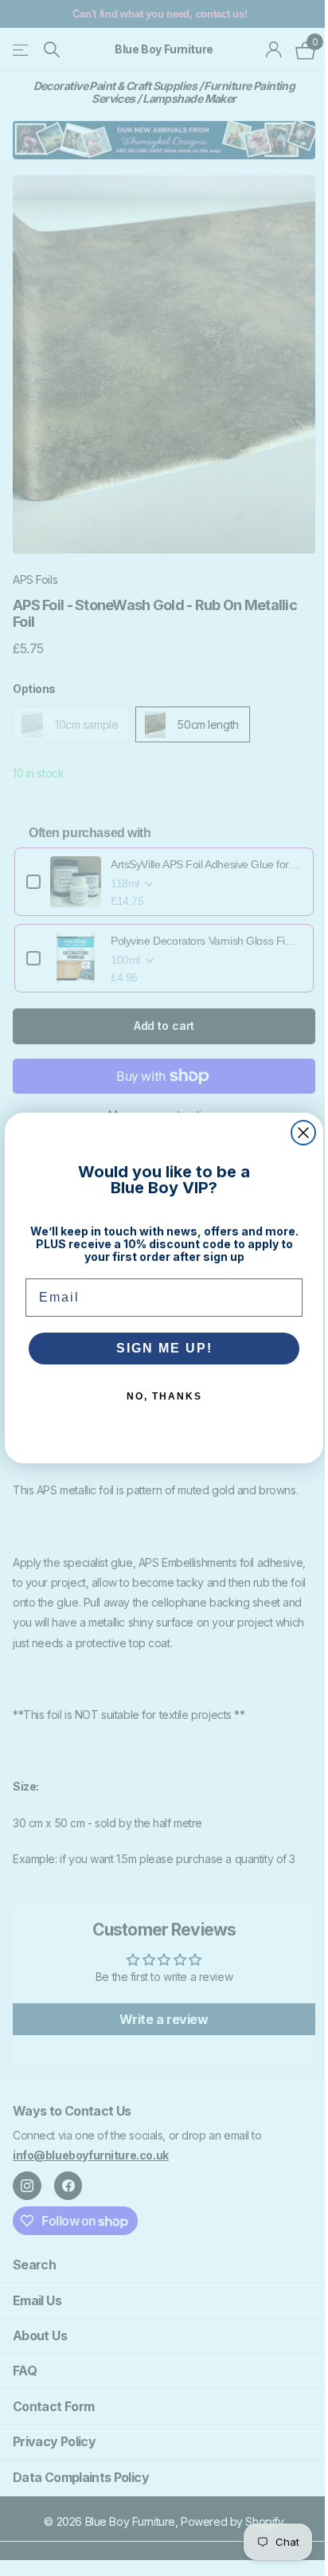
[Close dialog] (303, 1133)
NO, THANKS (164, 1396)
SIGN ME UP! (164, 1348)
